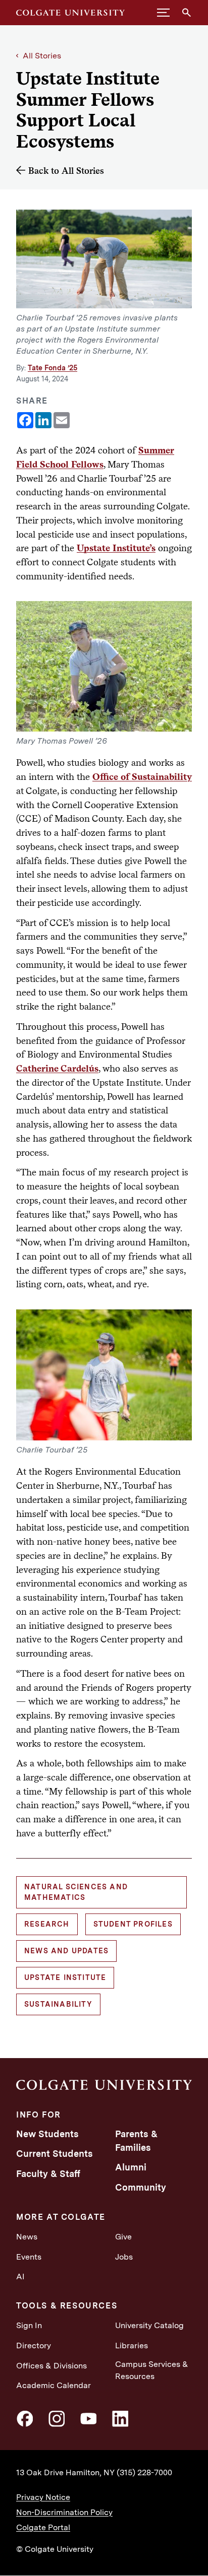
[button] (163, 13)
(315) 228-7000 (144, 2472)
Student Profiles (133, 1924)
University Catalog (149, 2325)
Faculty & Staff (48, 2174)
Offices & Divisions (51, 2366)
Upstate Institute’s (116, 548)
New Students (47, 2134)
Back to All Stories (66, 171)
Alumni (131, 2167)
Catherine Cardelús (57, 1068)
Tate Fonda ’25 (53, 368)
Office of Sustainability (142, 776)
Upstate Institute (65, 1977)
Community (141, 2187)
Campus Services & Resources (152, 2370)
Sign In (29, 2325)
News (27, 2237)
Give (123, 2237)
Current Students (55, 2154)
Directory (34, 2346)
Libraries (132, 2346)
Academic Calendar (54, 2385)
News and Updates (66, 1951)
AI (20, 2276)
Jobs (124, 2257)
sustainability (58, 2004)
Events (29, 2257)
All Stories (42, 56)
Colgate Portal (43, 2527)
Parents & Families (136, 2141)
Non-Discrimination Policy (64, 2512)
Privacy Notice (43, 2497)
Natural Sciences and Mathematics (76, 1892)
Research (47, 1924)
